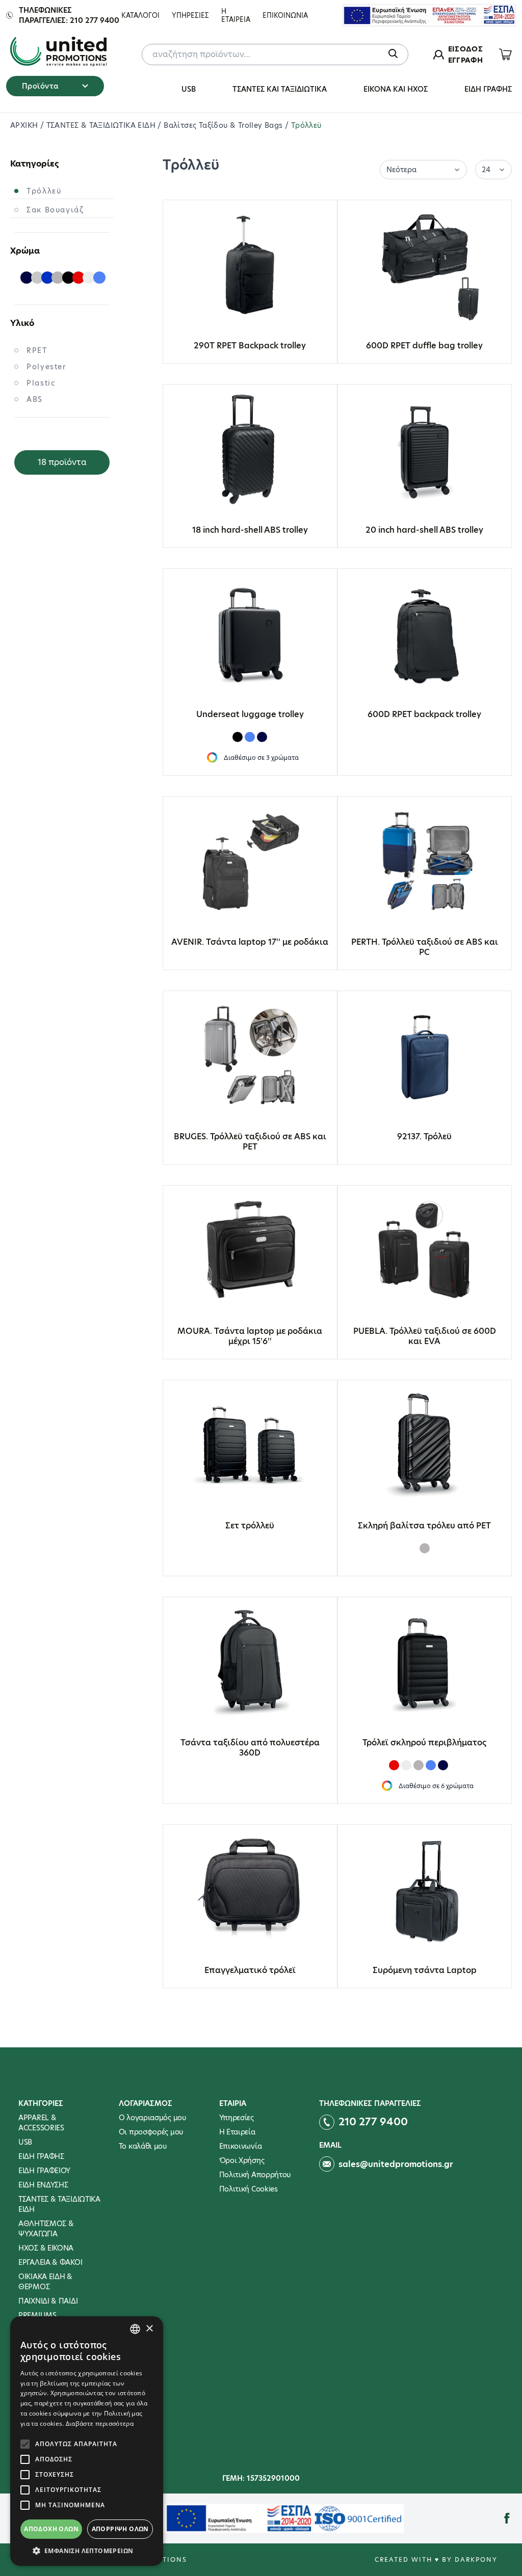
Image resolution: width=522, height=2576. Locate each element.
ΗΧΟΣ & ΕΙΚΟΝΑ (46, 2248)
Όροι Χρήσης (242, 2160)
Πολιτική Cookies (249, 2189)
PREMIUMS (37, 2315)
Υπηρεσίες (237, 2118)
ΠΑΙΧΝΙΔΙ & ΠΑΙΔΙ (48, 2301)
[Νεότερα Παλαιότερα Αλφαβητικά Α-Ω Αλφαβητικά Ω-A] (423, 169)
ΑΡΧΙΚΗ (25, 125)
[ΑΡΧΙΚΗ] (58, 52)
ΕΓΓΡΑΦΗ (465, 60)
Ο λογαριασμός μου (152, 2118)
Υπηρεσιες (190, 15)
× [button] (149, 2329)
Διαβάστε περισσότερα (100, 2423)
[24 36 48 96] (493, 169)
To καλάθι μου (143, 2146)
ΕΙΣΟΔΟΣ (465, 49)
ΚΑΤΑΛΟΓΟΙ (140, 15)
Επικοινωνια (285, 15)
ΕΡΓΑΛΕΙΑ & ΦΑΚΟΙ (50, 2262)
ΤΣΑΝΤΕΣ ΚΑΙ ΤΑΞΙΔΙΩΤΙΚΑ (280, 89)
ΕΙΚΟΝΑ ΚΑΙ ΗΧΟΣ (396, 89)
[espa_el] (429, 15)
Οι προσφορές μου (151, 2132)
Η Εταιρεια (236, 15)
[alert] (87, 2441)
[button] (87, 2551)
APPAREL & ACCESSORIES (41, 2123)
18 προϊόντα (62, 462)
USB (189, 89)
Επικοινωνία (241, 2146)
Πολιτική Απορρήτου (255, 2175)
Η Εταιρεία (237, 2132)
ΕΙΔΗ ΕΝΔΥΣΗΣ (43, 2185)
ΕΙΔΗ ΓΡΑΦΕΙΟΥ (44, 2171)
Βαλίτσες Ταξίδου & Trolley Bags (224, 125)
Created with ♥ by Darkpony (436, 2559)
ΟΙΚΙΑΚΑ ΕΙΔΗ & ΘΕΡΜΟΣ (45, 2282)
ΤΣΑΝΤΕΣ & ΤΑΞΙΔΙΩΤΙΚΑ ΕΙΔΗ (102, 125)
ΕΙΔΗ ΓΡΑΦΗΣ (488, 89)
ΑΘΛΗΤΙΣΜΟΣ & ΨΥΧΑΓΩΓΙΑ (46, 2229)
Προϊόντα (41, 86)
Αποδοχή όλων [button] (51, 2529)
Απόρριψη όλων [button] (120, 2529)
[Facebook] (507, 2518)
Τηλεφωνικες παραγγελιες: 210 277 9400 (69, 15)
